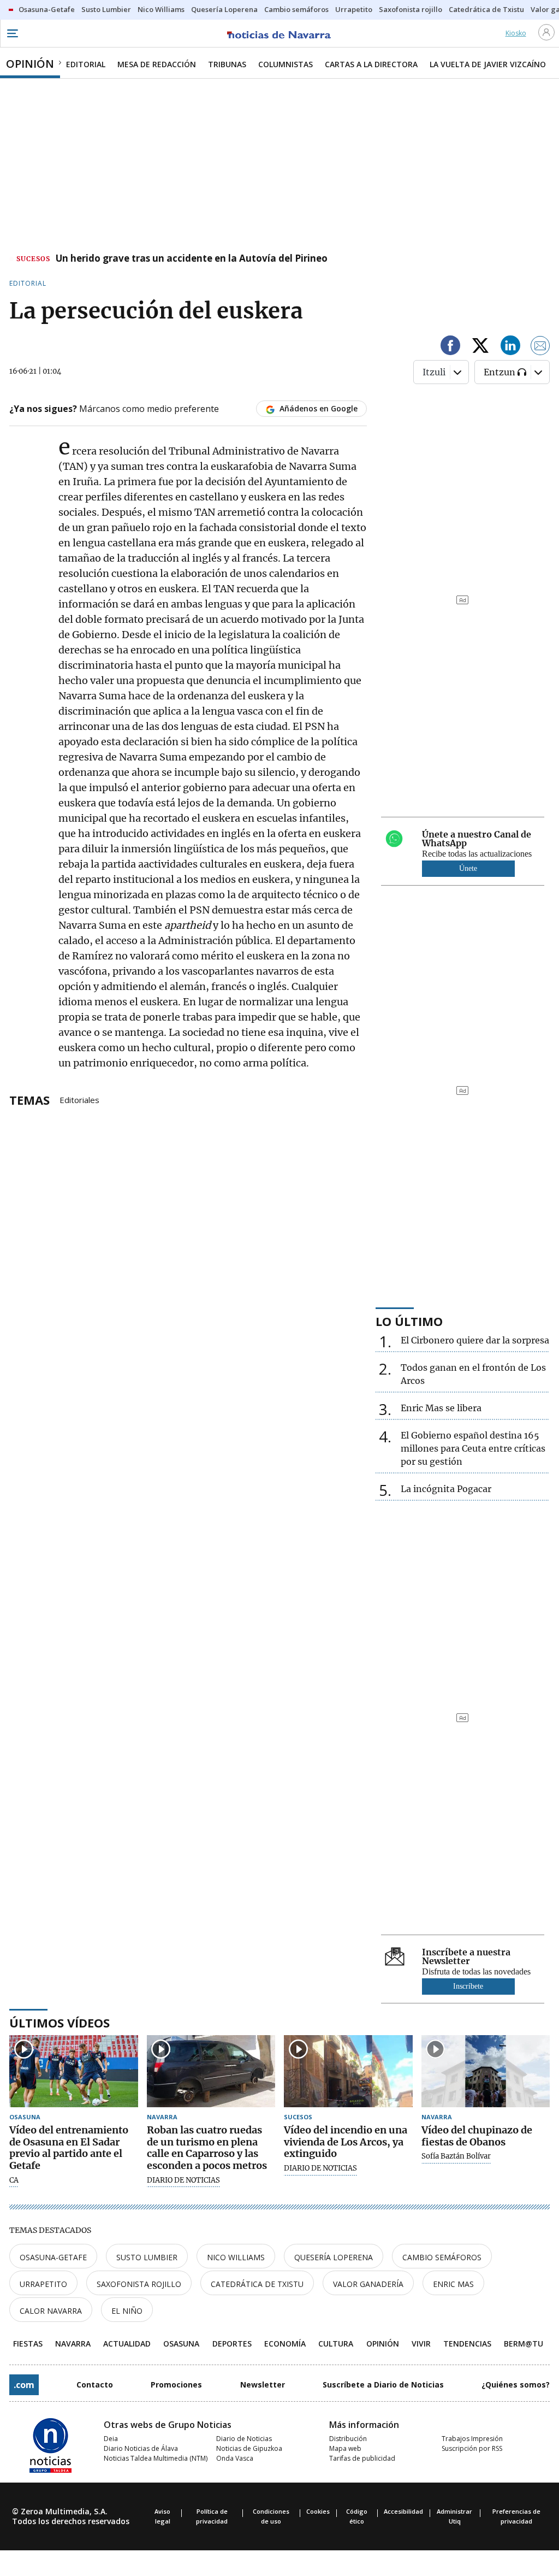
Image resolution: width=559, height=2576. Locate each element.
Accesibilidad (403, 2511)
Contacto (95, 2385)
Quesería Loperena (334, 2257)
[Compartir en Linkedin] (510, 347)
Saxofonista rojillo (139, 2284)
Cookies (318, 2511)
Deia (111, 2439)
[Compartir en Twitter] (480, 347)
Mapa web (345, 2448)
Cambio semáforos (442, 2257)
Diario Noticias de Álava (141, 2448)
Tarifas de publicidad (362, 2458)
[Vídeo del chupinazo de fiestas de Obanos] (486, 2071)
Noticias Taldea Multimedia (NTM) (156, 2458)
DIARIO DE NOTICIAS (183, 2180)
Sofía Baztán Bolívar (456, 2156)
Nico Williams (236, 2257)
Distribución (348, 2439)
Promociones (176, 2385)
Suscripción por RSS (472, 2448)
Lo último (409, 1321)
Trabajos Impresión (472, 2439)
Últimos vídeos (60, 2023)
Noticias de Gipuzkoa (249, 2448)
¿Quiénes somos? (516, 2385)
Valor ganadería (368, 2284)
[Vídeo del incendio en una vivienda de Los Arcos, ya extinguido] (348, 2071)
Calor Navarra (51, 2311)
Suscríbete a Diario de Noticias (383, 2385)
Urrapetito (43, 2284)
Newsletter (263, 2385)
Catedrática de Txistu (257, 2284)
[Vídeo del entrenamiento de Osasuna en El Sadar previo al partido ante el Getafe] (74, 2071)
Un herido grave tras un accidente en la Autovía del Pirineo (192, 259)
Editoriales (79, 1099)
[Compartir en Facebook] (450, 347)
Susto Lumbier (147, 2257)
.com (24, 2385)
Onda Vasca (235, 2458)
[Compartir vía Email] (540, 347)
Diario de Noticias (244, 2439)
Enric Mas (453, 2284)
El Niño (127, 2311)
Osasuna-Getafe (53, 2257)
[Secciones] (12, 33)
